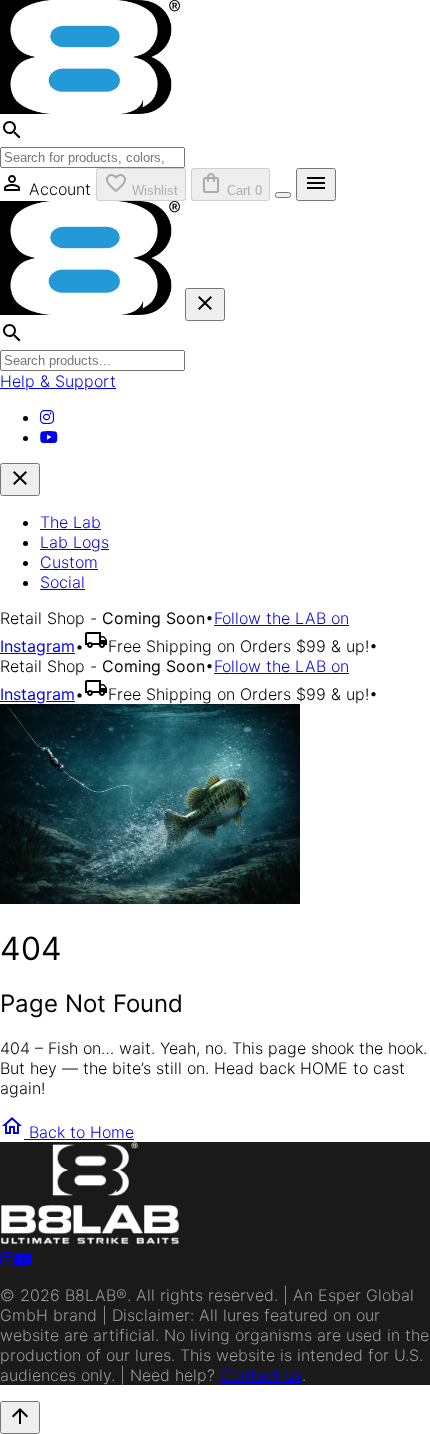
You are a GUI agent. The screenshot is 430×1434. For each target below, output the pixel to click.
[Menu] (283, 195)
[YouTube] (49, 437)
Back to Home (67, 1132)
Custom (69, 562)
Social (62, 582)
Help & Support (58, 381)
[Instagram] (47, 417)
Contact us (261, 1375)
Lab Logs (74, 542)
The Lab (70, 522)
